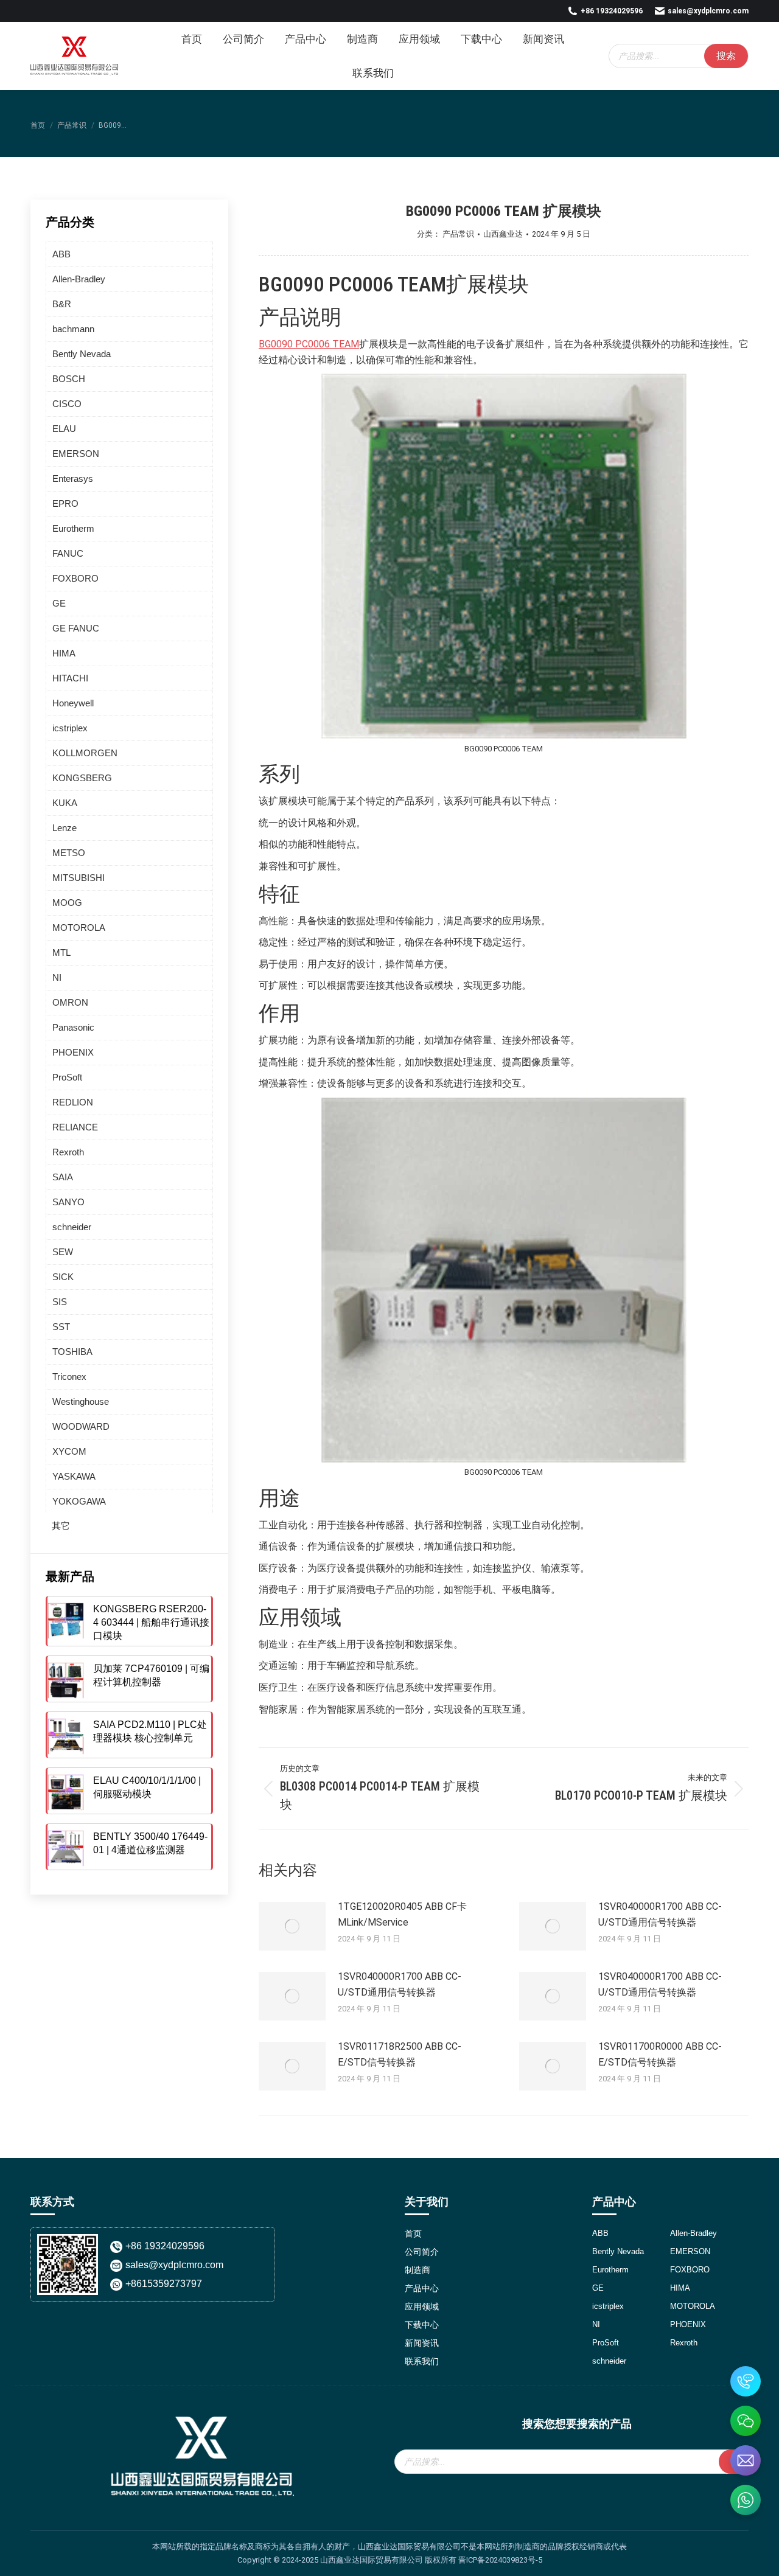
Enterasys (73, 479)
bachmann (73, 329)
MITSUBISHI (79, 878)
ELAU (64, 429)
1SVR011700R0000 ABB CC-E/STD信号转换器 (660, 2054)
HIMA (64, 653)
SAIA (63, 1177)
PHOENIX (73, 1052)
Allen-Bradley (79, 279)
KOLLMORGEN (85, 753)
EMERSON (76, 454)
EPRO (65, 503)
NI (57, 977)
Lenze (65, 828)
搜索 (726, 56)
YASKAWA (74, 1476)
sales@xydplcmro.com (708, 11)
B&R (62, 304)
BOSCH (69, 379)
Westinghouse (81, 1401)
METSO (69, 853)
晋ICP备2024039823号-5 (500, 2560)
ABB (61, 254)
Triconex (69, 1377)
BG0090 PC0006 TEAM (309, 344)
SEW (63, 1252)
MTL (61, 952)
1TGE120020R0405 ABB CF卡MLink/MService (402, 1914)
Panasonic (73, 1027)
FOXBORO (75, 578)
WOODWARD (81, 1426)
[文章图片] (292, 1926)
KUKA (65, 803)
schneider (72, 1227)
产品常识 (458, 234)
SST (61, 1327)
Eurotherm (73, 528)
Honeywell (73, 703)
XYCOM (69, 1451)
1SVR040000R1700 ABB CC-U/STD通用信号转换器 (660, 1914)
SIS (60, 1302)
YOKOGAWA (79, 1501)
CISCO (67, 404)
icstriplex (70, 728)
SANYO (68, 1202)
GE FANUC (76, 628)
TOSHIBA (72, 1352)
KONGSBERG (82, 778)
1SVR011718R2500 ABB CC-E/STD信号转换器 (400, 2054)
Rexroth (68, 1152)
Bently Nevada (82, 354)
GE (59, 603)
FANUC (68, 553)
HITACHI (70, 678)
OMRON (70, 1002)
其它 (61, 1526)
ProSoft (67, 1077)
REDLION (73, 1102)
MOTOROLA (79, 928)
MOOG (67, 903)
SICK (63, 1277)
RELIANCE (75, 1127)
